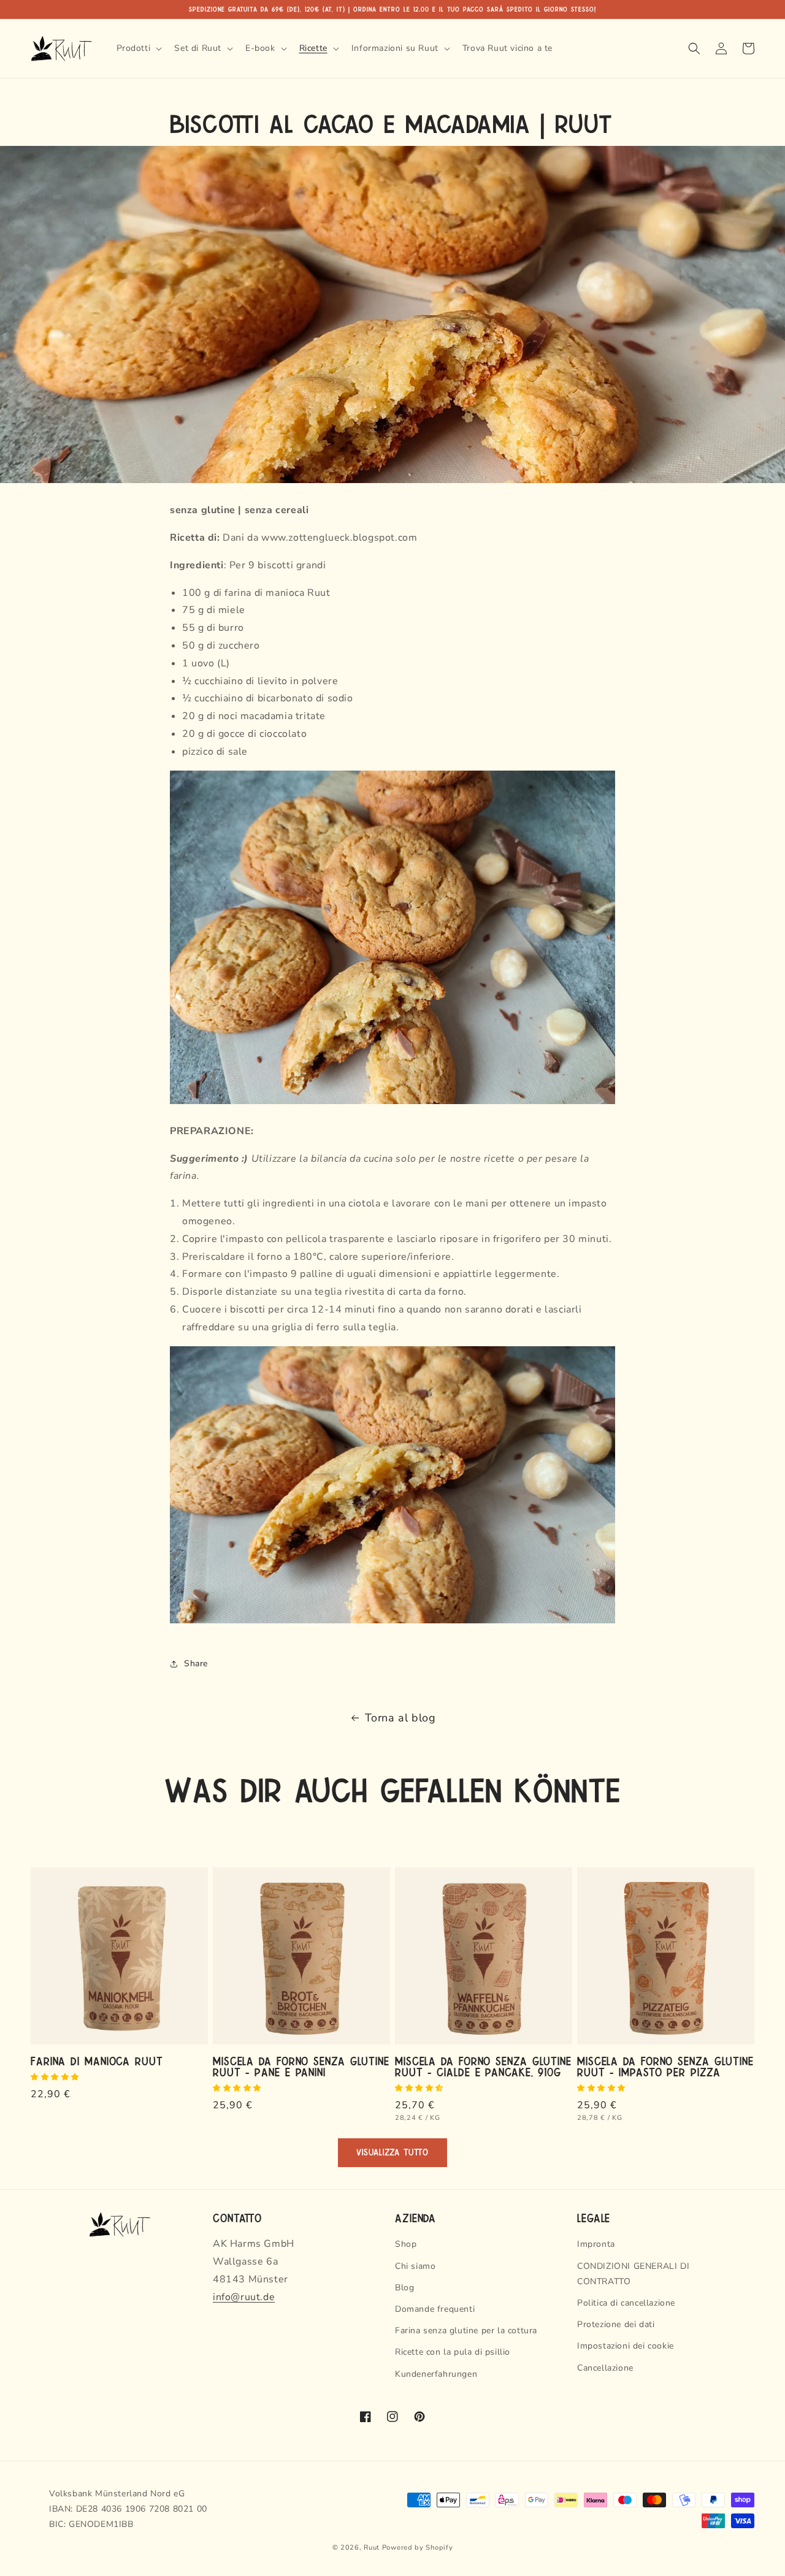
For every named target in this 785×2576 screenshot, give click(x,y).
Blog (404, 2288)
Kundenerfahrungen (436, 2374)
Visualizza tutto (392, 2153)
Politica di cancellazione (626, 2303)
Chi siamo (415, 2266)
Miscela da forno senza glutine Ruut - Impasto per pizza (665, 2066)
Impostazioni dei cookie (626, 2346)
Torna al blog (400, 1718)
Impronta (596, 2244)
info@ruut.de (244, 2297)
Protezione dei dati (616, 2324)
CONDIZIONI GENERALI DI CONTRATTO (633, 2274)
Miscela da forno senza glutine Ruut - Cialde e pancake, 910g (483, 2066)
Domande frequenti (435, 2309)
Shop (406, 2244)
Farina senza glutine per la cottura (466, 2330)
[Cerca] (694, 48)
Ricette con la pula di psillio (453, 2352)
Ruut (372, 2547)
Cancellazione (605, 2368)
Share (196, 1663)
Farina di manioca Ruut (97, 2060)
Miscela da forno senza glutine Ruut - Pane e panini (301, 2066)
